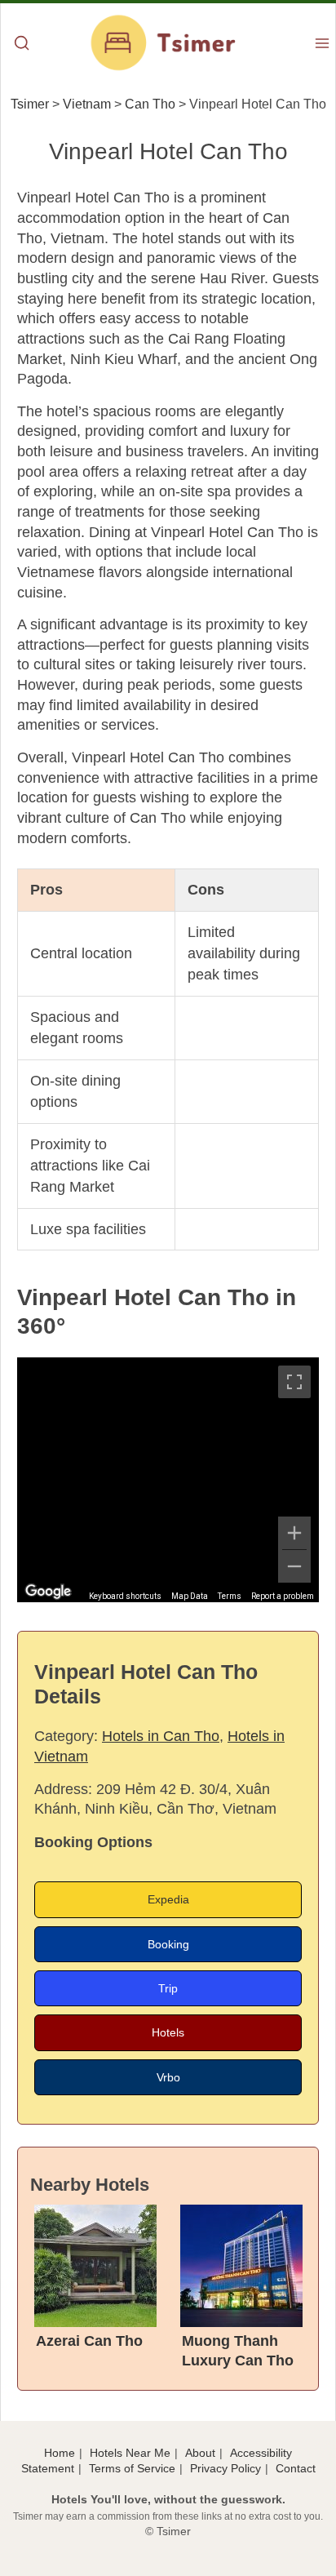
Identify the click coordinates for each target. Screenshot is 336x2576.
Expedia (168, 1899)
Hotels (168, 2032)
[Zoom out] (294, 1566)
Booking (168, 1944)
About (200, 2453)
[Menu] (322, 44)
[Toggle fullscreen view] (294, 1382)
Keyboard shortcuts (125, 1596)
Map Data (190, 1596)
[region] (168, 1480)
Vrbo (168, 2077)
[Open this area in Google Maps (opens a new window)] (48, 1592)
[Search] (22, 44)
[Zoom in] (294, 1533)
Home (60, 2453)
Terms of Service (132, 2468)
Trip (168, 1988)
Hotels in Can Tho (161, 1736)
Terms (230, 1596)
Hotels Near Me (130, 2453)
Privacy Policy (225, 2468)
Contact (296, 2468)
